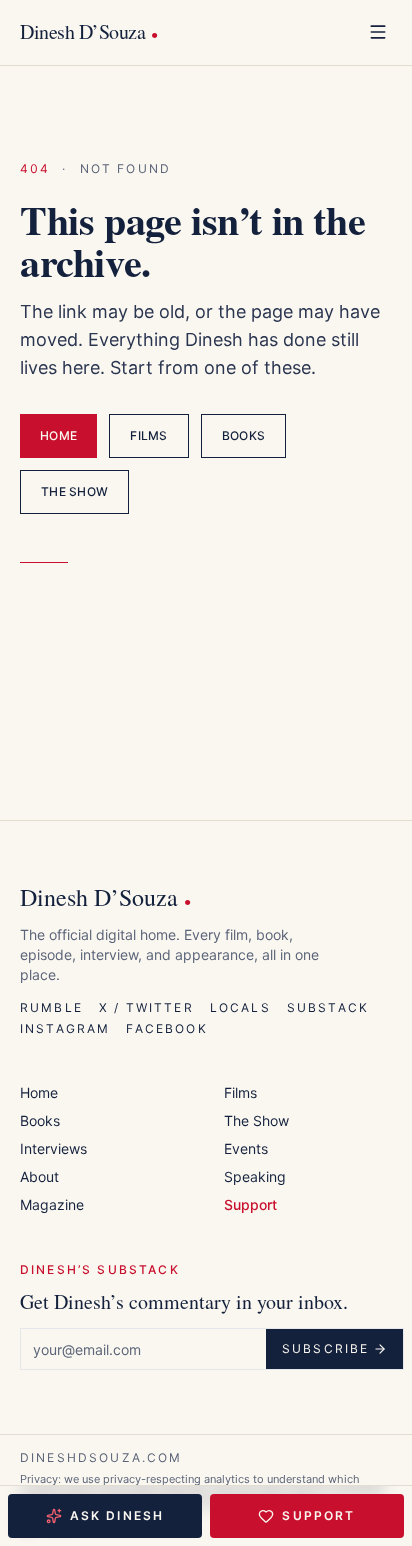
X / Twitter (146, 1007)
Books (244, 435)
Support (318, 1515)
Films (149, 435)
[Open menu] (378, 32)
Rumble (51, 1007)
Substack (328, 1007)
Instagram (65, 1028)
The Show (74, 491)
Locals (240, 1007)
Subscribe (325, 1348)
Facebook (166, 1028)
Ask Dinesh (117, 1515)
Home (58, 435)
